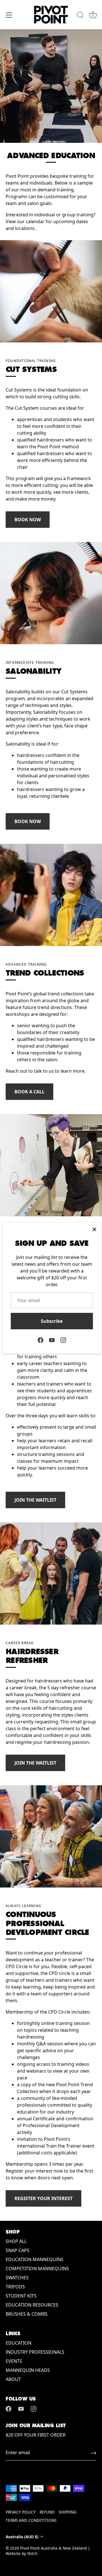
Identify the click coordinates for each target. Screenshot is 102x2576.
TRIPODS (15, 2287)
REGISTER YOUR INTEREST (43, 2198)
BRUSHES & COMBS (27, 2314)
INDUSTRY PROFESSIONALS (35, 2352)
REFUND (47, 2512)
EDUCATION (19, 2343)
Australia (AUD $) (22, 2537)
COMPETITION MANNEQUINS (37, 2269)
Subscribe (52, 1321)
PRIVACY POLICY (21, 2512)
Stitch (32, 2553)
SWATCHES (17, 2278)
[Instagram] (63, 1340)
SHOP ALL (16, 2241)
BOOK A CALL (29, 1092)
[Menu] (9, 15)
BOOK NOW (28, 520)
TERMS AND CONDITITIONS (31, 2520)
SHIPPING (68, 2512)
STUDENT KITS (21, 2296)
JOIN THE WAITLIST (35, 1500)
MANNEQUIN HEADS (28, 2370)
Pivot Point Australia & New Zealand (53, 2548)
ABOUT (13, 2379)
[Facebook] (41, 1340)
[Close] (94, 1229)
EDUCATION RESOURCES (32, 2305)
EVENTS (14, 2361)
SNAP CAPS (18, 2250)
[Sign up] (93, 2453)
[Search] (80, 16)
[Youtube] (52, 1340)
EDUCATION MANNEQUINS (35, 2259)
